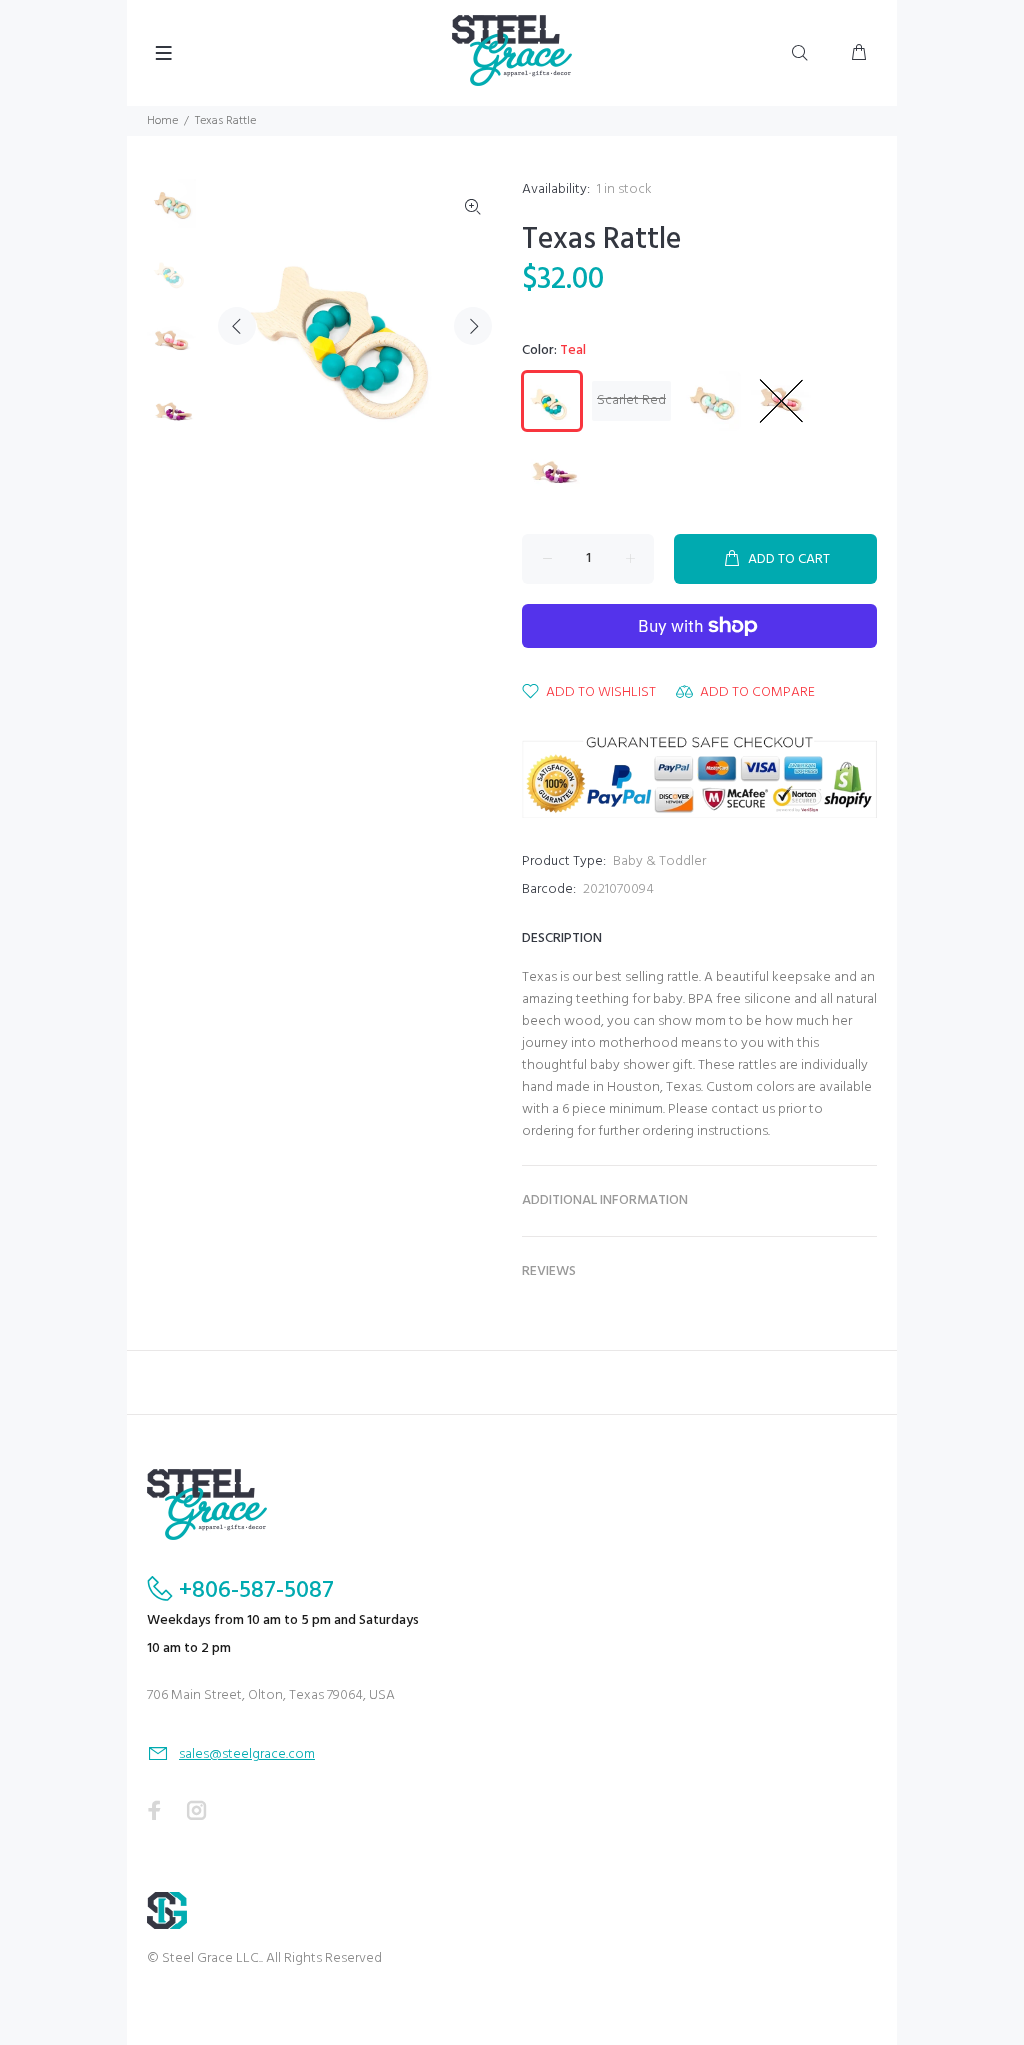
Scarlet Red (631, 400)
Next (473, 326)
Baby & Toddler (659, 861)
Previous (237, 326)
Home (162, 121)
